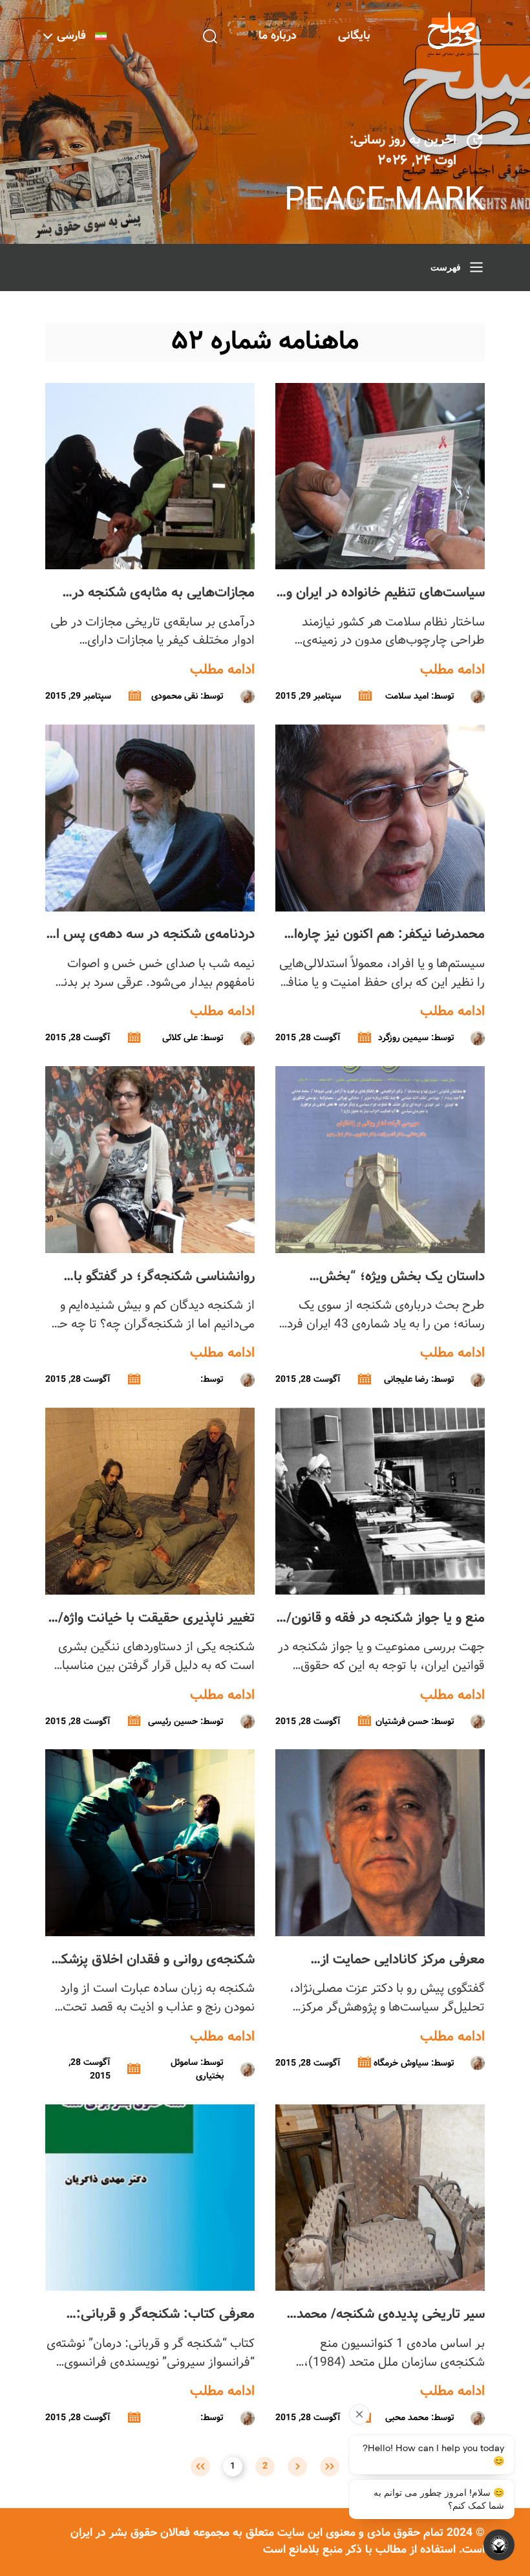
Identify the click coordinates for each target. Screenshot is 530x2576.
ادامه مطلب (452, 670)
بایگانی (354, 36)
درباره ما (278, 36)
